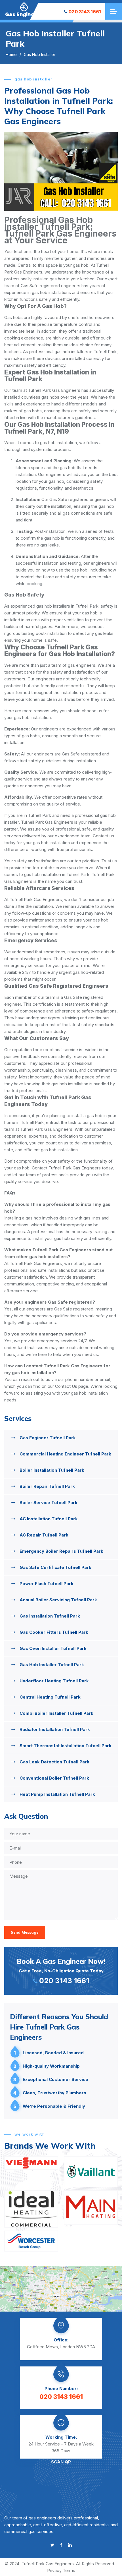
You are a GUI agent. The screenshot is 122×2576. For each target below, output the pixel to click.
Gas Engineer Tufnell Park (48, 1438)
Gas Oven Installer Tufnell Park (53, 1648)
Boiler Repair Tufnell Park (47, 1486)
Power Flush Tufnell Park (47, 1584)
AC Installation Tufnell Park (49, 1519)
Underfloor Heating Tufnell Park (54, 1681)
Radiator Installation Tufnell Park (55, 1729)
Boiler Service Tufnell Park (49, 1503)
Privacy (54, 2570)
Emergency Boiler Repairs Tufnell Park (61, 1551)
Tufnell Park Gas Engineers (48, 2564)
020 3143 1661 (85, 12)
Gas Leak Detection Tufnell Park (54, 1762)
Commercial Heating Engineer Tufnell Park (65, 1454)
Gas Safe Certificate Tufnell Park (55, 1567)
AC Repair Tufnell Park (44, 1535)
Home (11, 54)
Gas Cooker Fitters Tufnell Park (54, 1632)
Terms (69, 2570)
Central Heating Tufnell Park (50, 1697)
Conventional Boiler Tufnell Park (54, 1778)
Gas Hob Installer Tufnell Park (52, 1665)
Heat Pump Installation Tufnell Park (57, 1794)
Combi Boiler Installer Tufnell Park (56, 1713)
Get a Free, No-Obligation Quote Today (61, 1971)
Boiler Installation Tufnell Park (52, 1470)
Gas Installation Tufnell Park (50, 1616)
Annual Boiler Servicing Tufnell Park (58, 1600)
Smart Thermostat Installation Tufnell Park (66, 1746)
